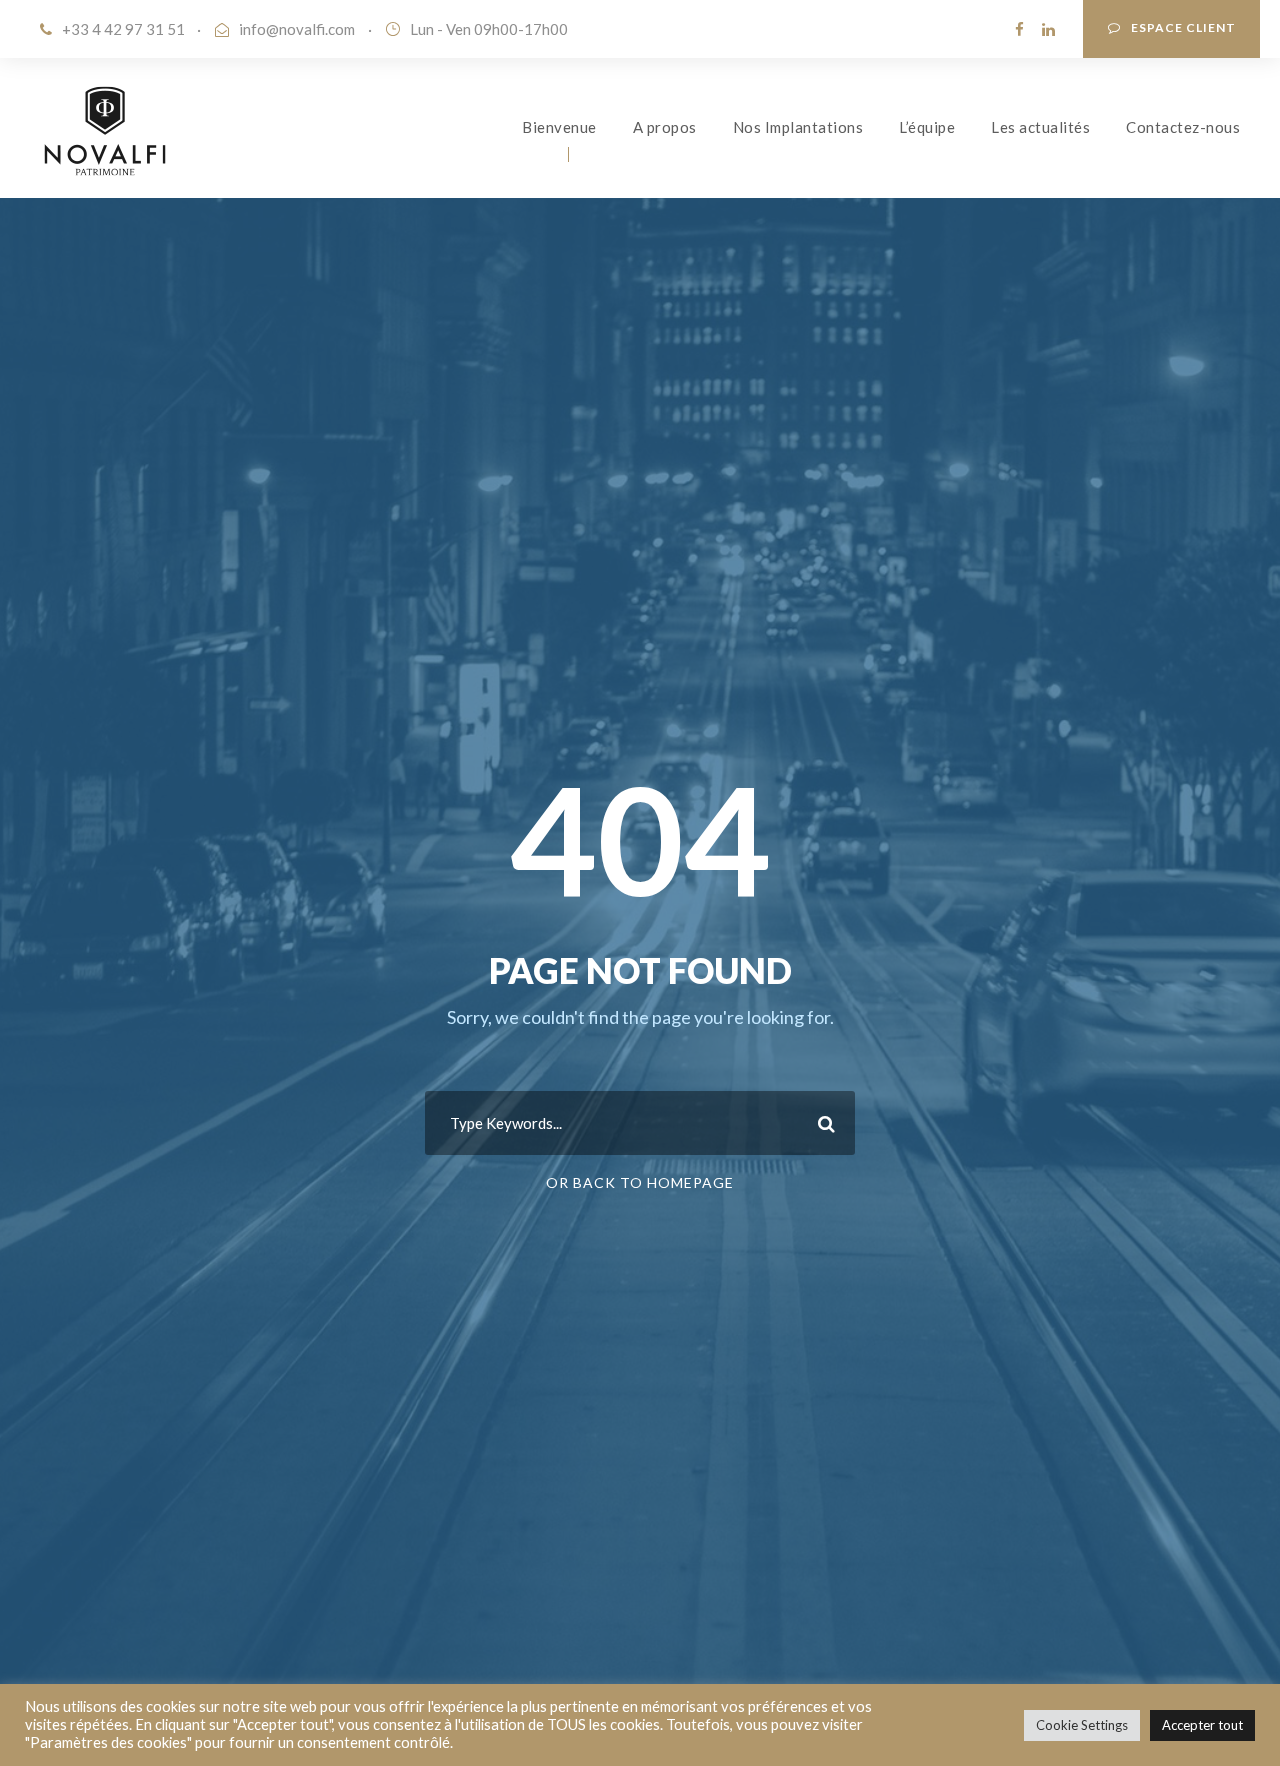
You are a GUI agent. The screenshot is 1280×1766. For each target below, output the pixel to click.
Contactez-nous (1183, 127)
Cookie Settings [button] (1082, 1725)
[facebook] (1019, 29)
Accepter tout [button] (1202, 1725)
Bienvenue (559, 127)
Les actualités (1040, 127)
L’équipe (927, 127)
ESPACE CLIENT (1183, 27)
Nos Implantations (798, 127)
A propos (665, 127)
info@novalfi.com (297, 29)
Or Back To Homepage (640, 1182)
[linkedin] (1048, 29)
